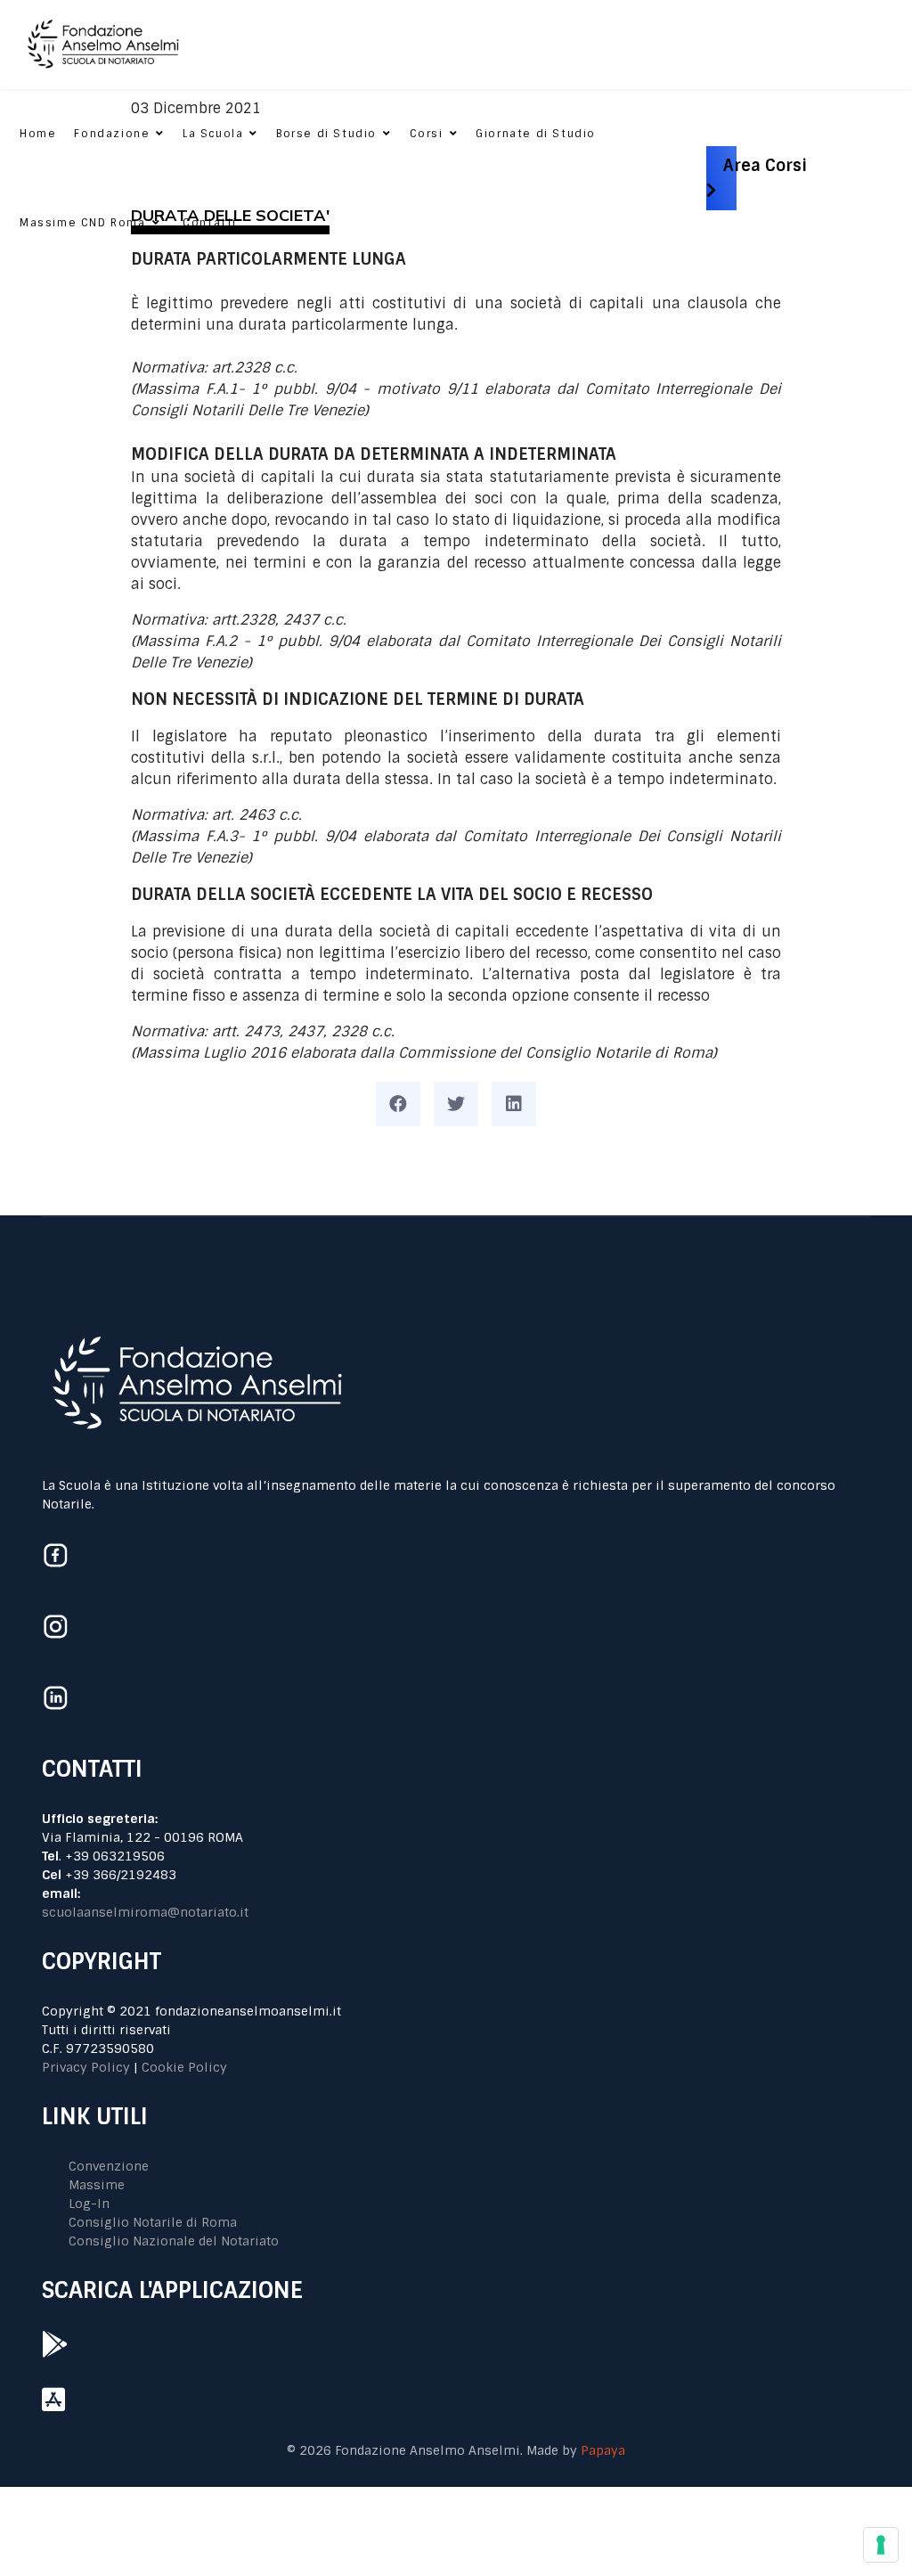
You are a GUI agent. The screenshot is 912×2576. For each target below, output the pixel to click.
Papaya (603, 2450)
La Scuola (213, 134)
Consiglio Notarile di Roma (153, 2222)
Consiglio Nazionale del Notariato (174, 2241)
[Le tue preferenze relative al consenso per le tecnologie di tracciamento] (881, 2545)
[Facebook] (398, 1104)
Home (38, 134)
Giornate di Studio (536, 134)
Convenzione (109, 2166)
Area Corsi (765, 165)
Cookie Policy (184, 2067)
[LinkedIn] (514, 1104)
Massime (97, 2185)
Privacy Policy (86, 2067)
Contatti (210, 223)
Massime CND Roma (83, 223)
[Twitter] (456, 1104)
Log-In (89, 2204)
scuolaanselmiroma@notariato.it (145, 1912)
